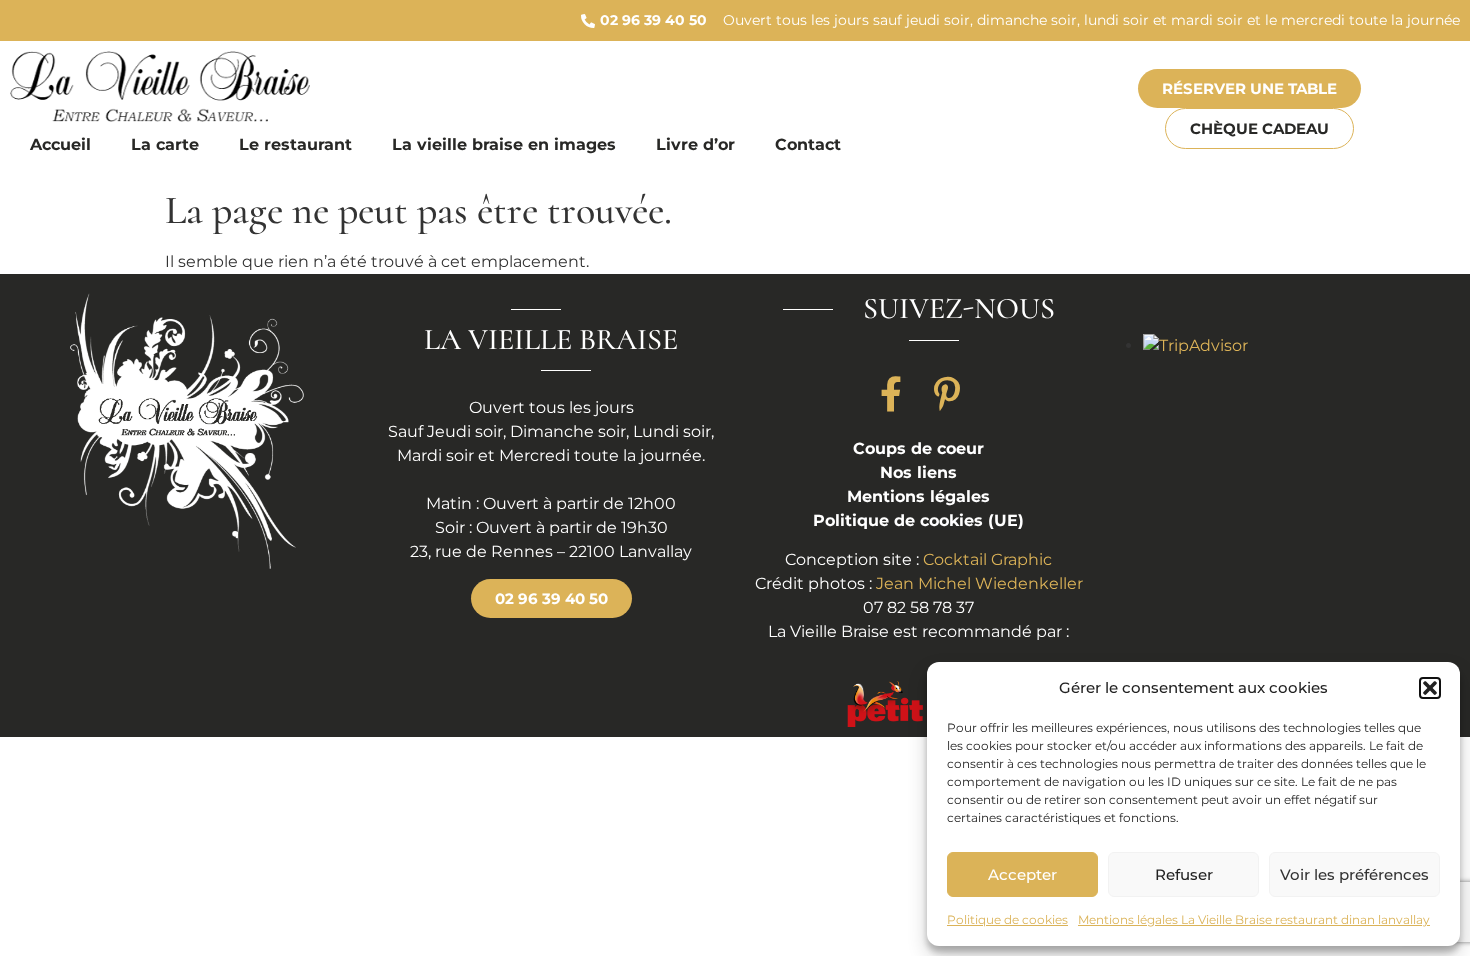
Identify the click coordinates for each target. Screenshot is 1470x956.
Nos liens (918, 472)
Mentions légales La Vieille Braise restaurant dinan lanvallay (1254, 919)
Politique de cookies (1007, 919)
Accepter (1022, 874)
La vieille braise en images (504, 144)
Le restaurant (295, 144)
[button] (1430, 688)
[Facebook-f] (891, 394)
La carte (165, 144)
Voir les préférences (1354, 874)
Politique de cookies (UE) (918, 520)
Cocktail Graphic (987, 559)
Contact (808, 144)
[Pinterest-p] (947, 394)
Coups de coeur (918, 448)
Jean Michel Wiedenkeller (979, 583)
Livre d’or (695, 144)
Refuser (1184, 874)
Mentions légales (918, 496)
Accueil (60, 144)
